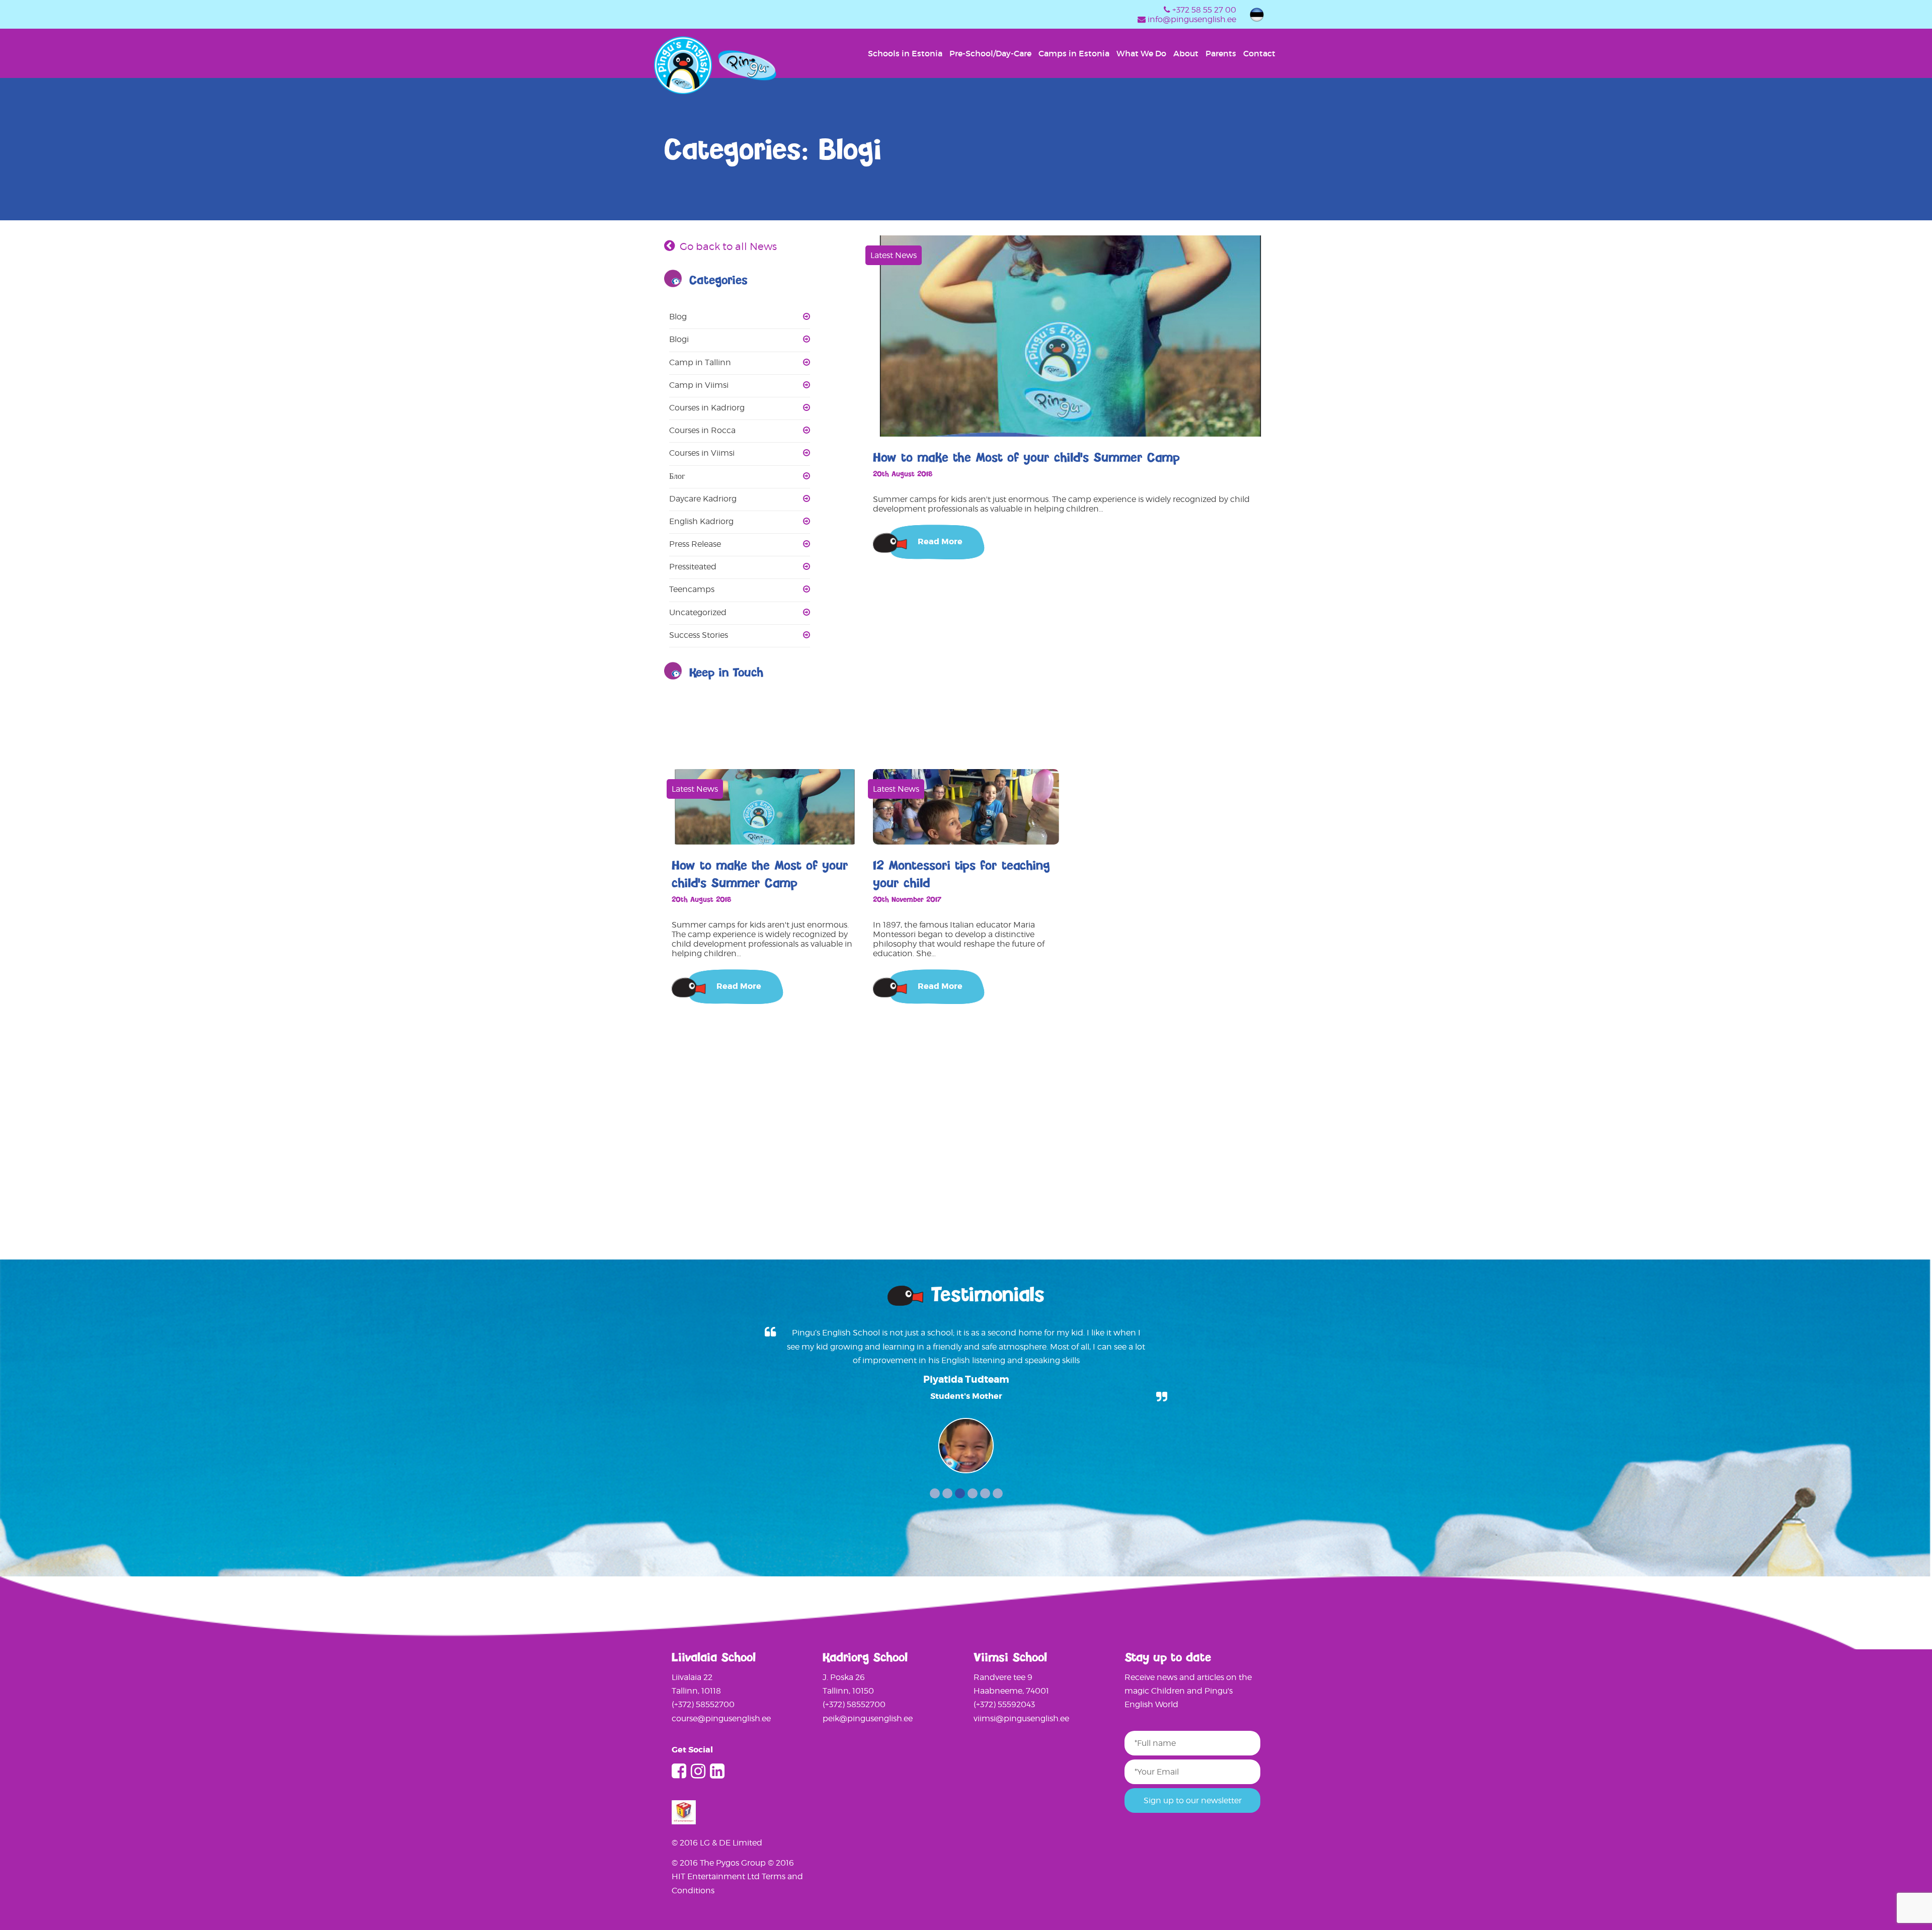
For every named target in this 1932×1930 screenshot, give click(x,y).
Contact (1259, 53)
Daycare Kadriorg (703, 499)
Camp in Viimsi (699, 385)
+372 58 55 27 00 (1204, 10)
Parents (1221, 53)
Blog (678, 317)
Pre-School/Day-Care (990, 53)
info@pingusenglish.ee (1192, 19)
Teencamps (692, 589)
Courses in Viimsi (702, 453)
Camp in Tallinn (700, 362)
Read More (940, 541)
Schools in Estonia (905, 53)
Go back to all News (728, 246)
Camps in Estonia (1074, 53)
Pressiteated (693, 567)
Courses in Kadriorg (707, 408)
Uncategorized (698, 612)
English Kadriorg (701, 521)
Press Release (695, 544)
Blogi (679, 339)
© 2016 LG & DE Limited (717, 1843)
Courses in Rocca (702, 430)
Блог (677, 476)
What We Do (1141, 53)
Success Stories (699, 635)
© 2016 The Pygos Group (720, 1863)
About (1186, 53)
